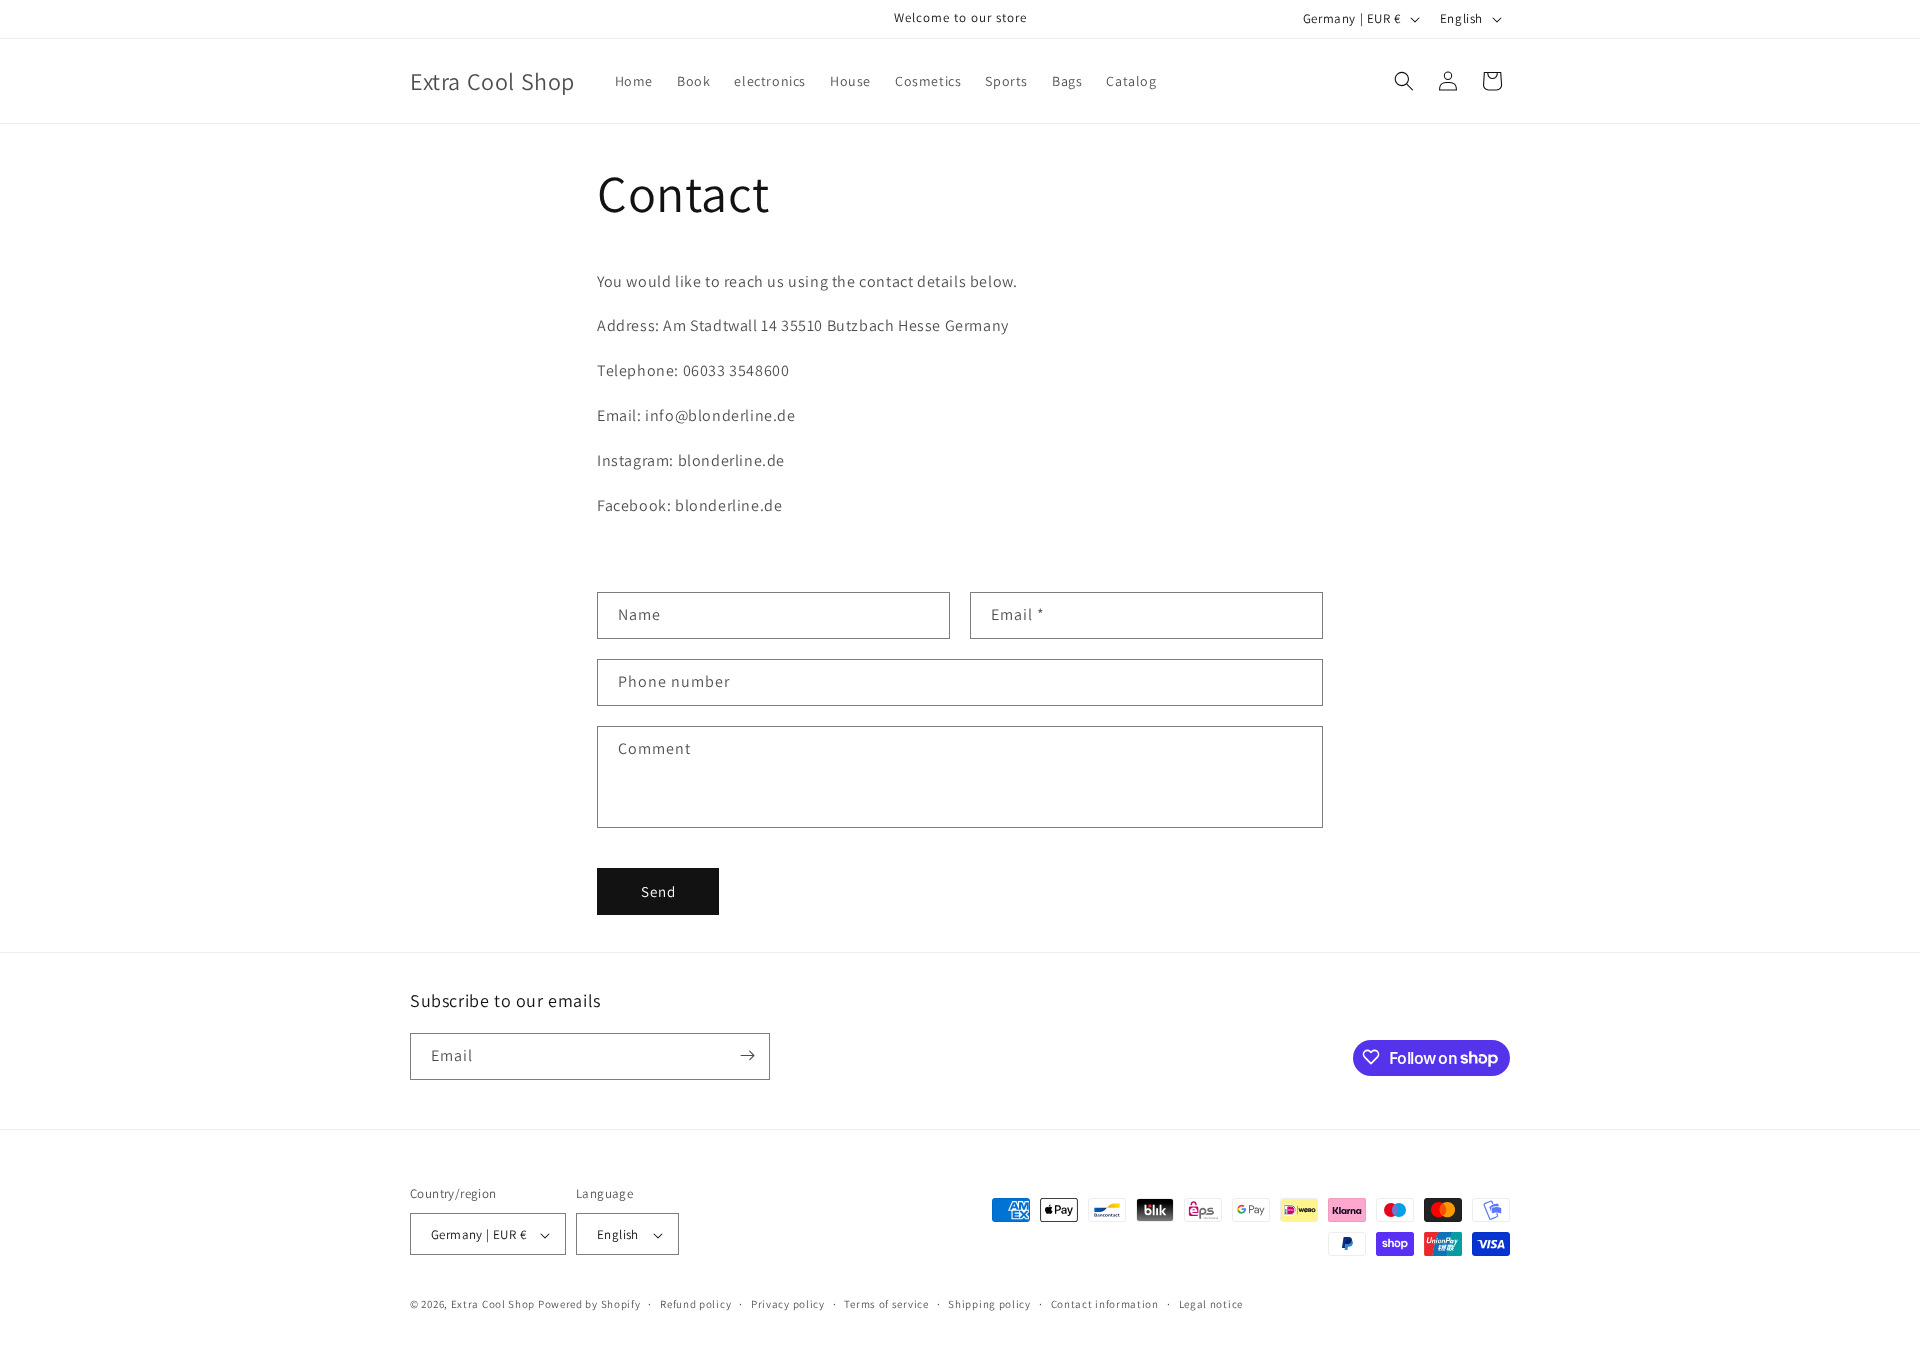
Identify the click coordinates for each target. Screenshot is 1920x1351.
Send (658, 891)
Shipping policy (989, 1304)
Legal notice (1211, 1304)
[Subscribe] (747, 1055)
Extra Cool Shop (493, 1305)
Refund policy (695, 1304)
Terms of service (886, 1304)
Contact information (1105, 1304)
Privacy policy (788, 1304)
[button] (1404, 81)
